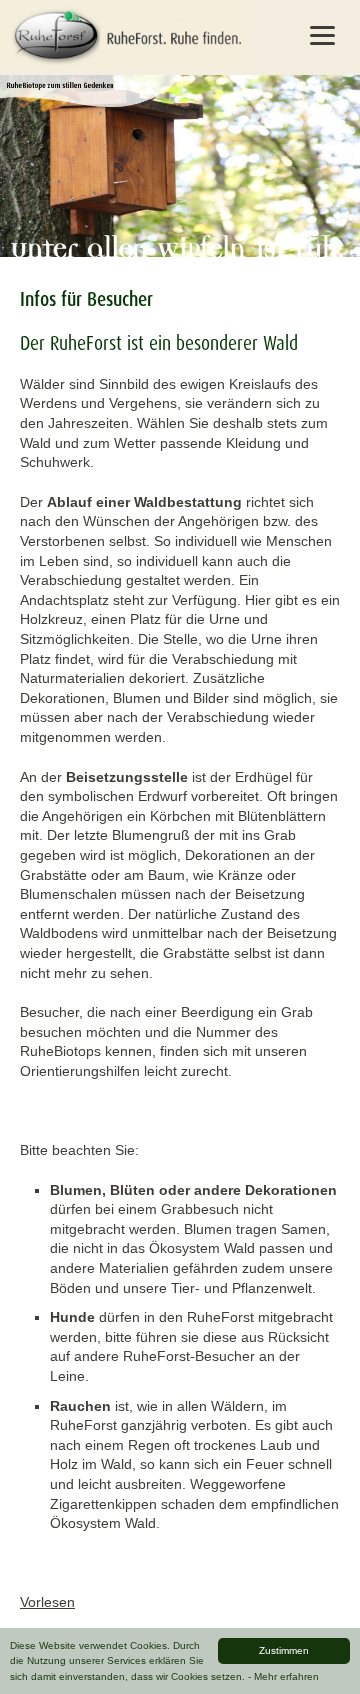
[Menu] (322, 35)
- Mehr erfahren (283, 1676)
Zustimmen (284, 1650)
